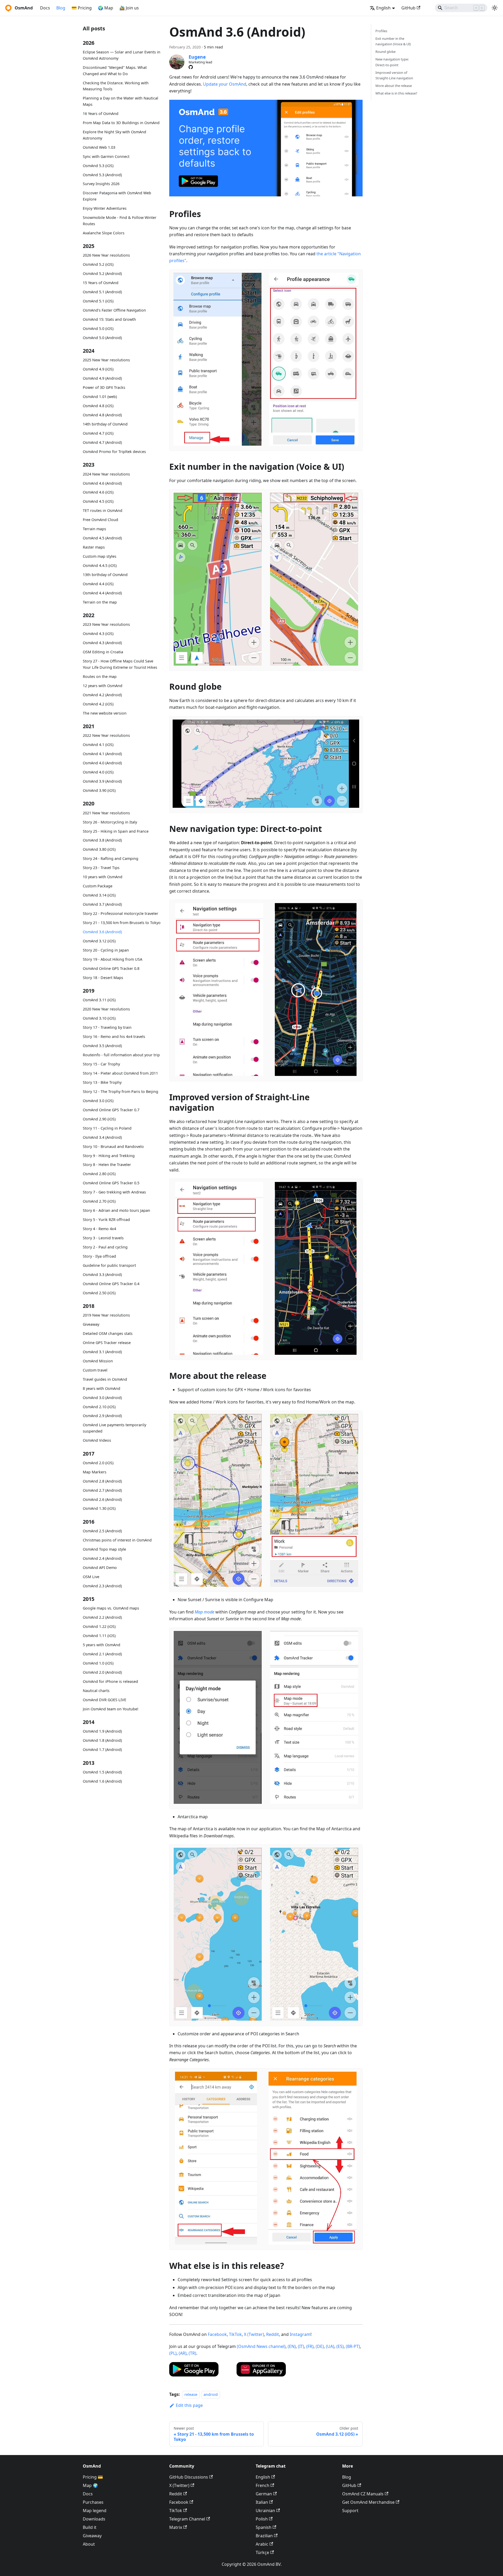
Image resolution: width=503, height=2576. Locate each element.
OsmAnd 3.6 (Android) (102, 932)
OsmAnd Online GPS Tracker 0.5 (111, 1183)
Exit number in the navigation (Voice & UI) (393, 41)
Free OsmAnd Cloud (100, 520)
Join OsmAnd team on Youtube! (111, 1709)
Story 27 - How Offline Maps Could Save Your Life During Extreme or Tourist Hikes (120, 664)
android (211, 2394)
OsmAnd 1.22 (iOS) (99, 1626)
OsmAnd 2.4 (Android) (102, 1558)
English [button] (383, 8)
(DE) (320, 2346)
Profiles (381, 31)
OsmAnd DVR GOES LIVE (105, 1700)
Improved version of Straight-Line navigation (394, 75)
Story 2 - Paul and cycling (105, 1247)
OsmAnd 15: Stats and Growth (109, 319)
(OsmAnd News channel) (261, 2346)
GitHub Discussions (189, 2477)
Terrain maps (94, 529)
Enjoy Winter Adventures (105, 208)
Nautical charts (96, 1691)
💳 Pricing (82, 8)
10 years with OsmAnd (103, 877)
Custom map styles (100, 556)
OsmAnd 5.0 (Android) (102, 338)
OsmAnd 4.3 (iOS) (98, 634)
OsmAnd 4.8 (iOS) (98, 406)
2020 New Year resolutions (106, 1009)
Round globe (386, 52)
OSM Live (91, 1577)
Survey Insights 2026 (101, 184)
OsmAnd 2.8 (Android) (102, 1481)
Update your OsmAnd (225, 84)
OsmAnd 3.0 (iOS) (98, 1100)
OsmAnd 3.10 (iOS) (99, 1018)
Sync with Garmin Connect (106, 156)
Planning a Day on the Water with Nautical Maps (121, 101)
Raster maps (94, 547)
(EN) (292, 2346)
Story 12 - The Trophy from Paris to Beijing (121, 1091)
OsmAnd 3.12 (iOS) (99, 941)
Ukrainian (265, 2511)
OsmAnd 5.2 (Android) (102, 273)
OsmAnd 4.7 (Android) (102, 442)
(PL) (173, 2353)
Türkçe (262, 2552)
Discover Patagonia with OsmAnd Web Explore (117, 196)
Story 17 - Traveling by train (107, 1027)
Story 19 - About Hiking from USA (113, 959)
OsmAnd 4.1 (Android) (102, 754)
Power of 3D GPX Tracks (104, 387)
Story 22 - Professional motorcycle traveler (121, 913)
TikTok (235, 2334)
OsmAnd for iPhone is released (110, 1681)
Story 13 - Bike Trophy (102, 1082)
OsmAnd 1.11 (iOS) (99, 1636)
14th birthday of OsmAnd (105, 424)
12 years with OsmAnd (103, 686)
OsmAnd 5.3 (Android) (102, 175)
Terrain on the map (100, 602)
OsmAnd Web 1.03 (99, 147)
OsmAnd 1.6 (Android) (102, 1781)
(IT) (301, 2346)
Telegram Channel (187, 2519)
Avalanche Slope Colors (104, 233)
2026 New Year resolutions (106, 255)
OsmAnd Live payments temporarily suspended (114, 1428)
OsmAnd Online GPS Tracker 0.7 (111, 1110)
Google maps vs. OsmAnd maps (111, 1608)
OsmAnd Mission (98, 1361)
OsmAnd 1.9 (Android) (102, 1731)
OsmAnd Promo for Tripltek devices (114, 452)
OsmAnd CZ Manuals (363, 2494)
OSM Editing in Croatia (103, 652)
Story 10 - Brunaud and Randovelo (113, 1146)
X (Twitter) (254, 2334)
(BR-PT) (353, 2346)
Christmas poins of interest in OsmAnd (117, 1540)
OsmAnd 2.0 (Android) (102, 1672)
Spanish (264, 2527)
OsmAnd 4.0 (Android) (102, 763)
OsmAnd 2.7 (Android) (102, 1490)
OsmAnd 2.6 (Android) (102, 1499)
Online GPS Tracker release (107, 1343)
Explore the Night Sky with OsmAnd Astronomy (114, 135)
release (191, 2394)
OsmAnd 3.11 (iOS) (99, 1000)
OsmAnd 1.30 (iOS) (99, 1508)
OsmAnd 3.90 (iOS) (99, 790)
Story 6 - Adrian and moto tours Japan (116, 1210)
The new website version (105, 713)
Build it (90, 2527)
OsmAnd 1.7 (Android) (102, 1749)
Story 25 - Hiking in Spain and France (116, 831)
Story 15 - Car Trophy (101, 1064)
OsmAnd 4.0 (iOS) (98, 772)
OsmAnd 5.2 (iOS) (98, 264)
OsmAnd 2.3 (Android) (102, 1586)
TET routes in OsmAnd (103, 510)
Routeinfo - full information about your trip (121, 1055)
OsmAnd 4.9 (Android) (102, 378)
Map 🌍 (90, 2485)
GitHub (408, 8)
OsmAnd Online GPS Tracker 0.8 (111, 968)
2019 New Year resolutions (106, 1315)
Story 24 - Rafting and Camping (111, 858)
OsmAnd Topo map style (104, 1549)
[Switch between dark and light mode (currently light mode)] (495, 8)
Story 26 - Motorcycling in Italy (110, 822)
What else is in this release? (396, 93)
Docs (45, 8)
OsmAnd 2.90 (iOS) (99, 1119)
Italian (262, 2502)
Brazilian (264, 2536)
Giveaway (91, 1324)
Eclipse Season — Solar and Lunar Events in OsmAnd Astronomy (122, 55)
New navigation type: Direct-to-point (392, 62)
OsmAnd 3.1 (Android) (102, 1352)
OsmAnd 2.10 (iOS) (99, 1407)
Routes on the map (100, 676)
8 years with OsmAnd (102, 1388)
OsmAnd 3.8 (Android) (102, 840)
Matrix (176, 2527)
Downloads (94, 2519)
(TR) (192, 2353)
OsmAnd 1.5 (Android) (102, 1772)
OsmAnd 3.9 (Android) (102, 781)
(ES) (340, 2346)
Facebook (217, 2334)
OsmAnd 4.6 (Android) (102, 483)
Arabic (262, 2544)
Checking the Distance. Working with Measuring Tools (116, 86)
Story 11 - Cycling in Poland (107, 1128)
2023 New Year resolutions (106, 624)
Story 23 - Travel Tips (101, 868)
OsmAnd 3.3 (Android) (102, 1275)
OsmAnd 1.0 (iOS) (98, 1663)
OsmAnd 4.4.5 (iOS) (100, 565)
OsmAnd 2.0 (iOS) (98, 1463)
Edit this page (189, 2405)
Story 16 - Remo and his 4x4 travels (114, 1037)
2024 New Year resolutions (106, 474)
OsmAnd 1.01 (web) (100, 397)
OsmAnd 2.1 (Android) (102, 1654)
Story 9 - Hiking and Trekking (109, 1155)
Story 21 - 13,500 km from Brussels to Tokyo (122, 923)
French (263, 2485)
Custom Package (98, 886)
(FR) (310, 2346)
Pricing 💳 (93, 2477)
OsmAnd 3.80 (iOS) (99, 849)
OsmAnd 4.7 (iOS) (98, 433)
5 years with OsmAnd (102, 1645)
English (263, 2477)
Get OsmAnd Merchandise (368, 2502)
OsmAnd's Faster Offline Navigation (114, 310)
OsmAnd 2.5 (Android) (102, 1531)
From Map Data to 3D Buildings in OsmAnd (121, 123)
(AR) (183, 2353)
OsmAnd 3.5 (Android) (102, 1046)
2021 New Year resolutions (106, 813)
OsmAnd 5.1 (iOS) (98, 301)
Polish (262, 2519)
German (264, 2494)
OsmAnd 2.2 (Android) (102, 1617)
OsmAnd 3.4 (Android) (102, 1137)
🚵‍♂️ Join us (129, 8)
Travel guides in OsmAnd (105, 1379)
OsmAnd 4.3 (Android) (102, 643)
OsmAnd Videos (97, 1440)
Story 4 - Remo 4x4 (99, 1229)
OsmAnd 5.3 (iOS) (98, 165)
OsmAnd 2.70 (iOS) (99, 1201)
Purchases (93, 2502)
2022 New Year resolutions (106, 735)
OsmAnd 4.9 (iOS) (98, 369)
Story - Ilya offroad (99, 1256)
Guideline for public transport (109, 1265)
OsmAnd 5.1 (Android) (102, 292)
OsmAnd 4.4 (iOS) (98, 584)
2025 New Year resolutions (106, 360)
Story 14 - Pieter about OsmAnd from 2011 (120, 1073)
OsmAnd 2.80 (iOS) (99, 1174)
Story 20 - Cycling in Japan (106, 950)
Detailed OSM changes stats (108, 1333)
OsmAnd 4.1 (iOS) (98, 745)
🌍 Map (106, 8)
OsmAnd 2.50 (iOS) (99, 1293)
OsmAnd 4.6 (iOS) (98, 492)
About (89, 2544)
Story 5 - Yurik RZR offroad (106, 1220)
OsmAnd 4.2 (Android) (102, 695)
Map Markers (95, 1472)
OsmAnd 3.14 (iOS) (99, 895)
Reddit (273, 2334)
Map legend (95, 2511)
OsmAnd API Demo (100, 1568)
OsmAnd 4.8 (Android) (102, 415)
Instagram (300, 2334)
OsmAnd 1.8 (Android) (102, 1740)
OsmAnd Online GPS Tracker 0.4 (111, 1283)
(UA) (330, 2346)
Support (350, 2511)
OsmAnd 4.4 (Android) (102, 593)
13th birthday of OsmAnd (105, 575)
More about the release (394, 86)
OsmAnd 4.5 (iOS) (98, 501)
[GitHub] (191, 67)
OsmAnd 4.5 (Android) (102, 538)
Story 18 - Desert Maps (103, 977)
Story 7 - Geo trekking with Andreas (114, 1192)
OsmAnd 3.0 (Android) (102, 1398)
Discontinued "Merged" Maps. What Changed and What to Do (115, 71)
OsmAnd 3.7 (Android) (102, 904)
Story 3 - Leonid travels (103, 1238)
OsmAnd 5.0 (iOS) (98, 328)
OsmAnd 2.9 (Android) (102, 1416)
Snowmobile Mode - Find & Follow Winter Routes (120, 221)
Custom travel (95, 1370)
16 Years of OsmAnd (101, 114)
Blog (61, 8)
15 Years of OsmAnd (101, 283)
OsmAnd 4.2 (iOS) (98, 704)
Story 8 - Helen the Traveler (107, 1165)
